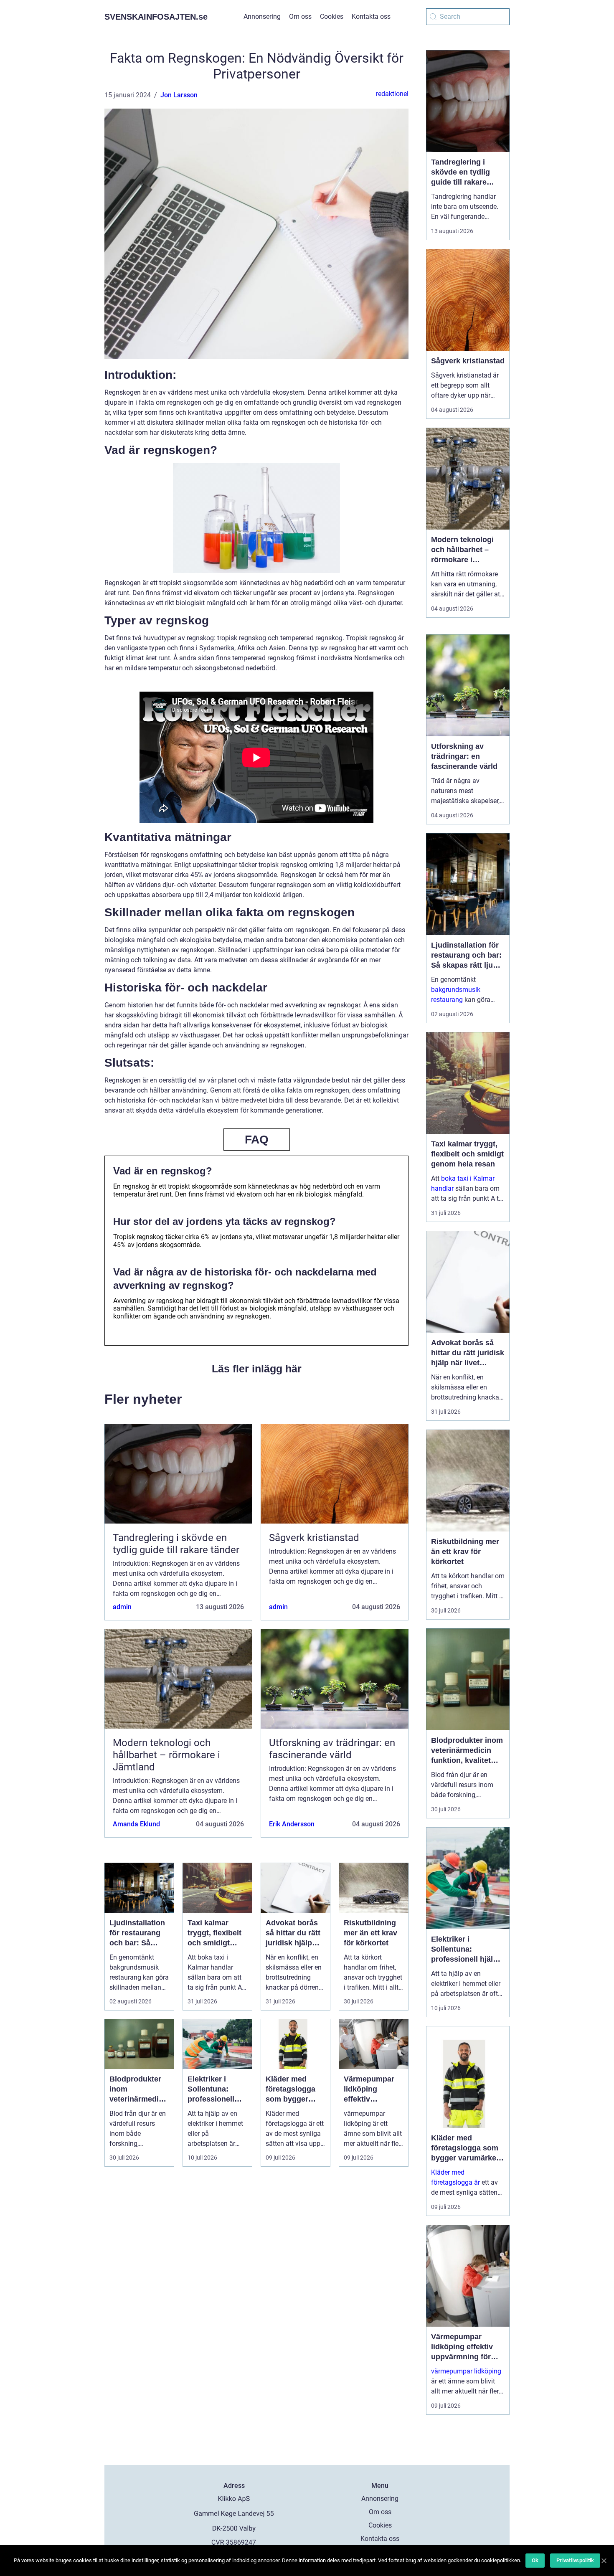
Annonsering (262, 16)
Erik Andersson (292, 1824)
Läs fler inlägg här (257, 1369)
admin (122, 1607)
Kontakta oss (371, 16)
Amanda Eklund (136, 1824)
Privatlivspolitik (575, 2560)
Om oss (300, 16)
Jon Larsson (179, 95)
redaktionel (392, 94)
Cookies (332, 16)
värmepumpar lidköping (466, 2371)
